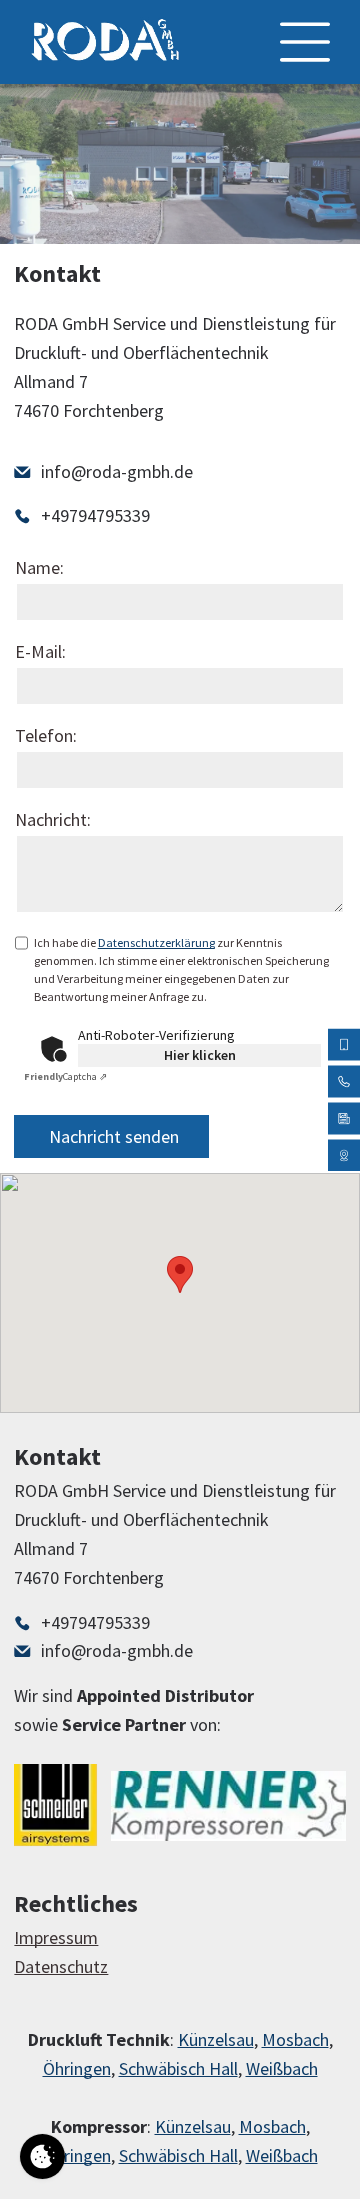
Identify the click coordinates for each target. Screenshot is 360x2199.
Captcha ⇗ (65, 1076)
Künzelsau (216, 2039)
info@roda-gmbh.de (117, 471)
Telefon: (46, 735)
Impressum (56, 1937)
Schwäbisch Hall (178, 2068)
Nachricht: (53, 819)
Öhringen (77, 2068)
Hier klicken (200, 1055)
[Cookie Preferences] (42, 2156)
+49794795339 (95, 515)
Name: (39, 567)
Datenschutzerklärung (156, 942)
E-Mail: (40, 651)
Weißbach (282, 2068)
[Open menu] (305, 42)
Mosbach (295, 2039)
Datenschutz (61, 1966)
